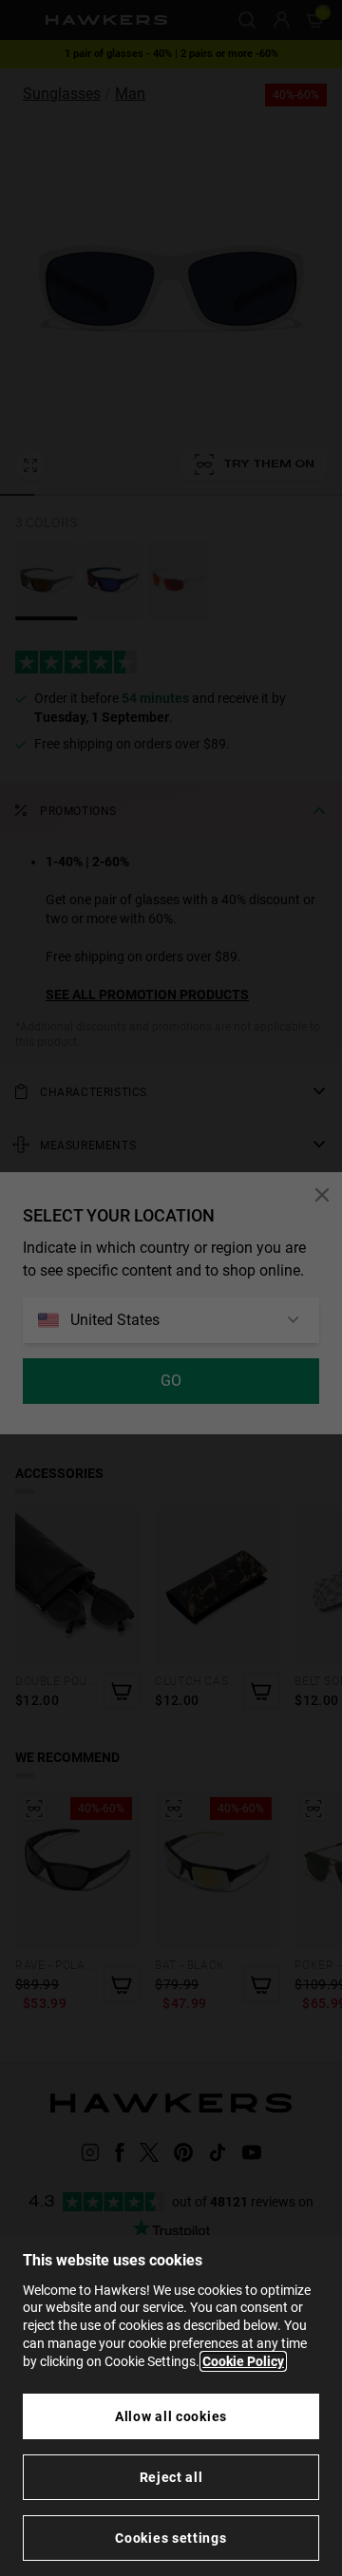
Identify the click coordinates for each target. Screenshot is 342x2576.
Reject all (171, 2477)
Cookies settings (171, 2538)
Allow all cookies (171, 2416)
